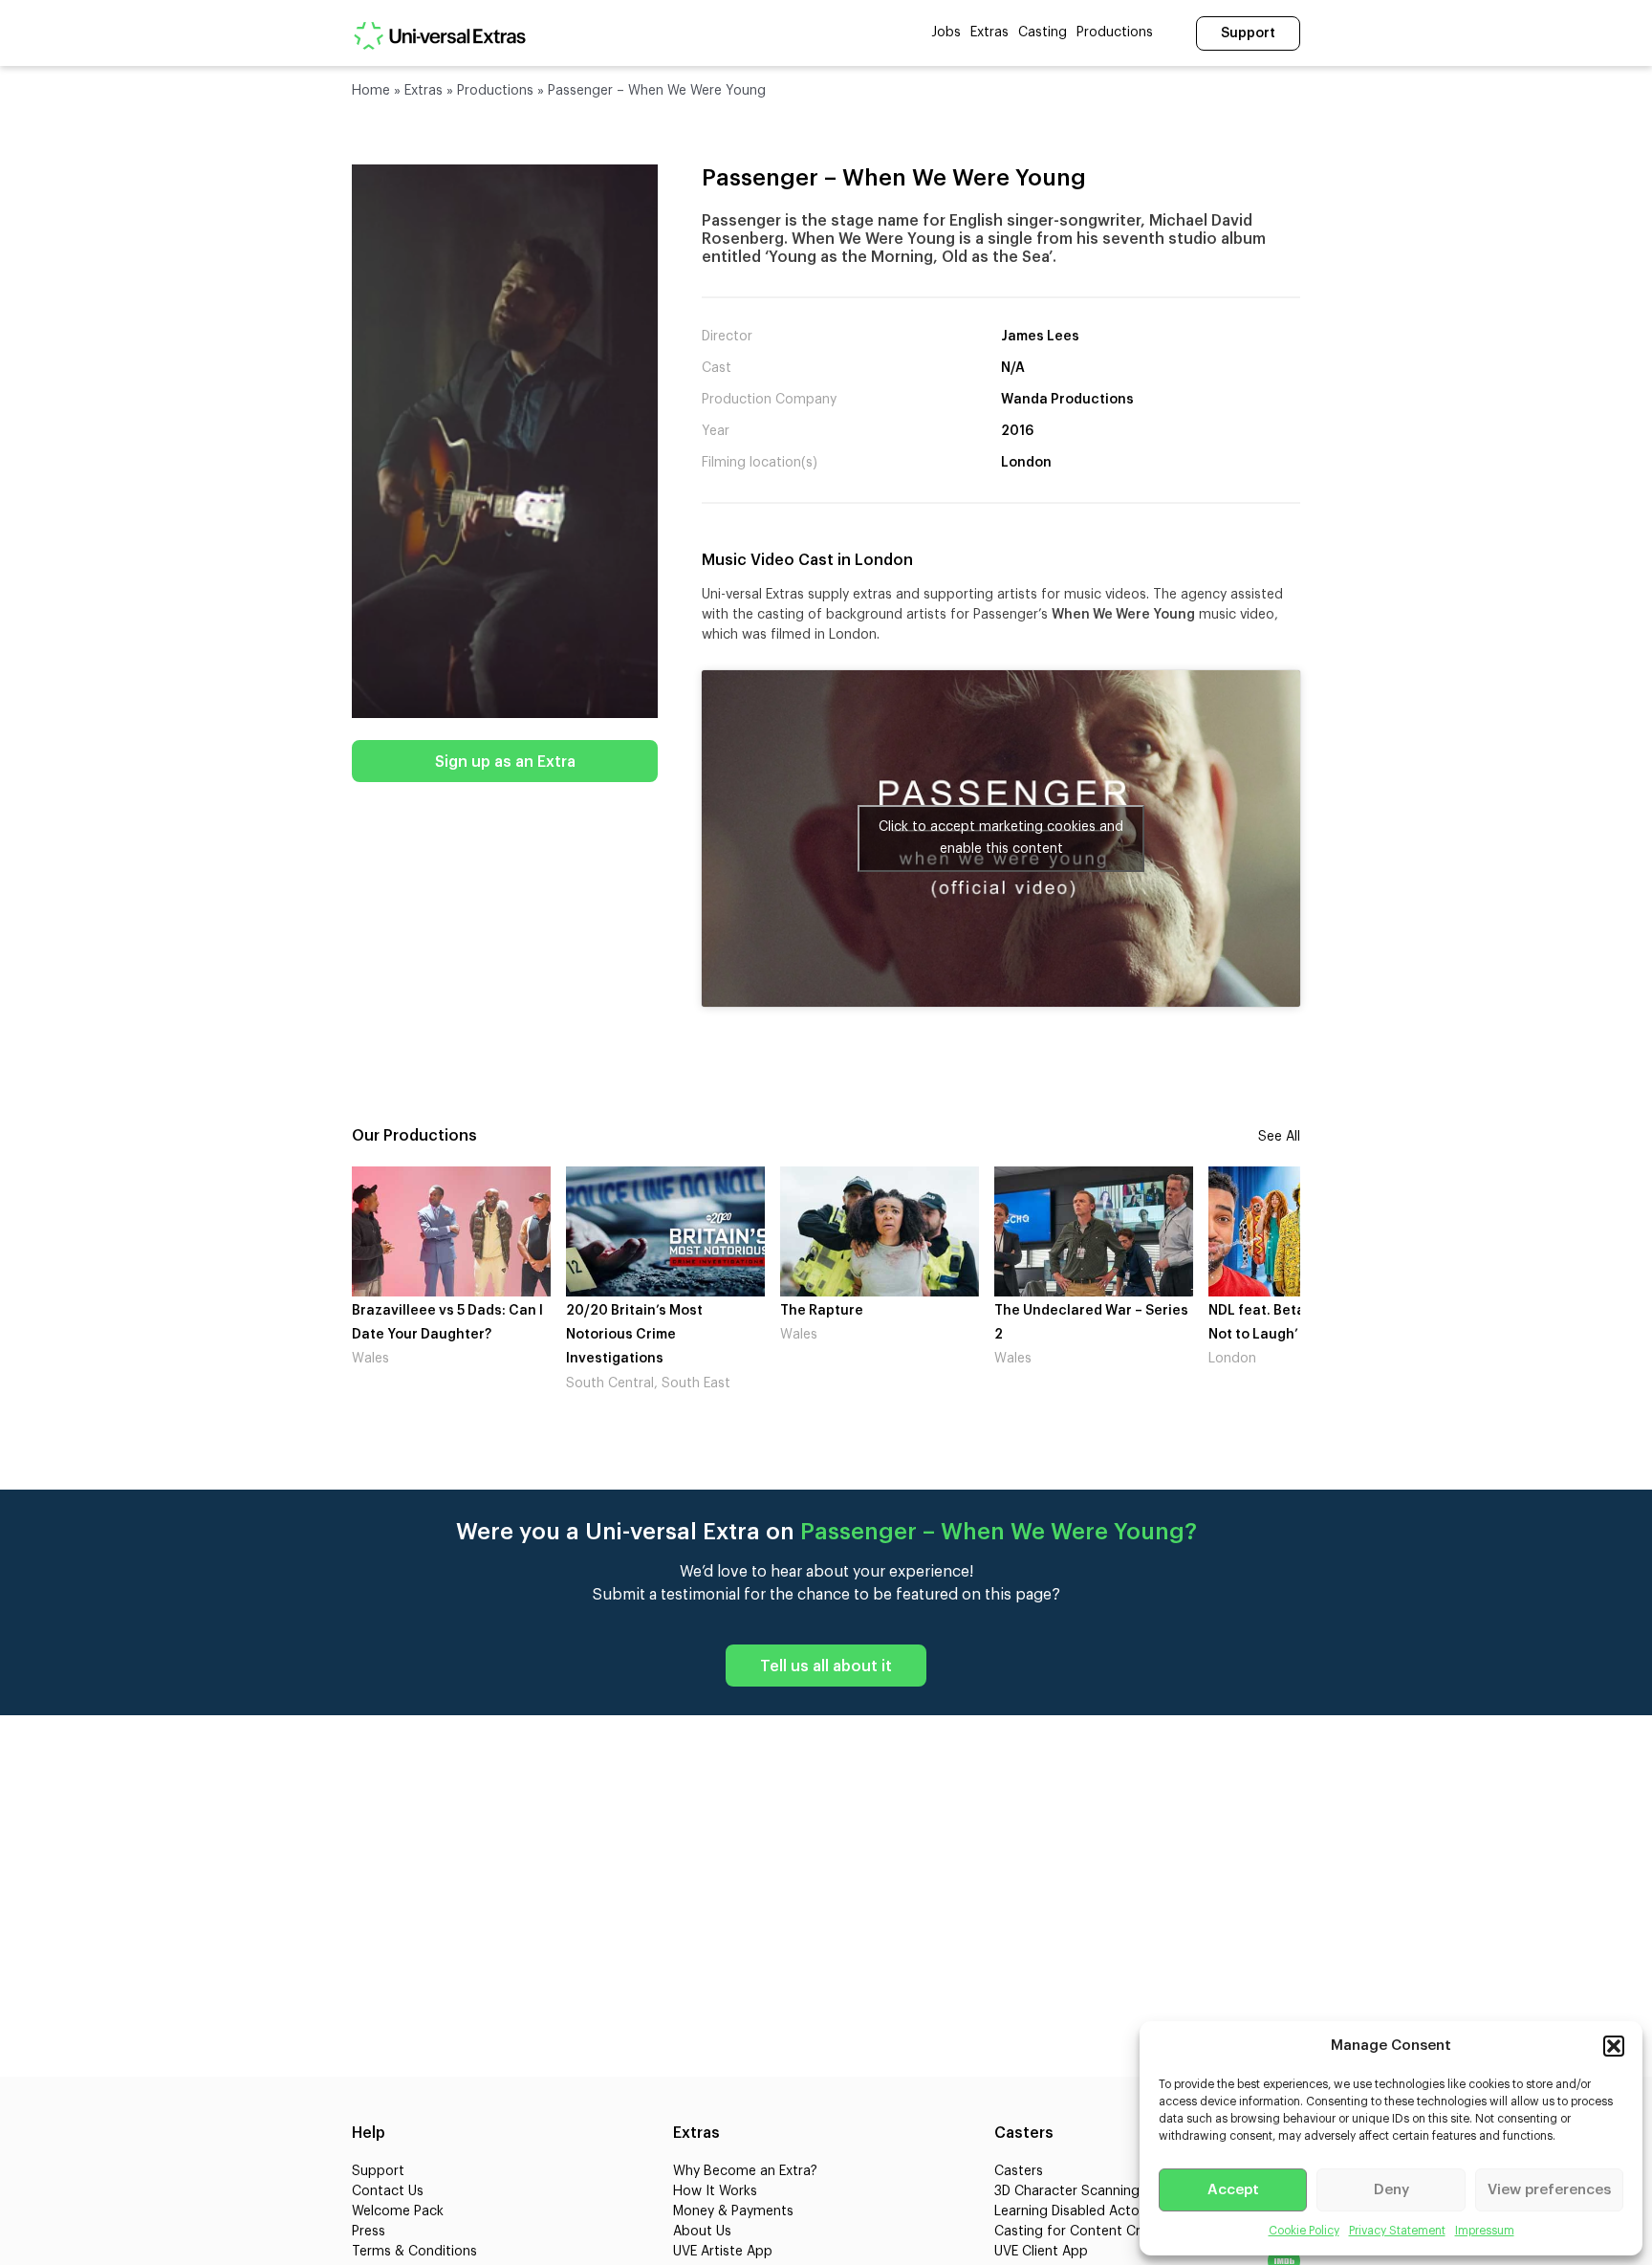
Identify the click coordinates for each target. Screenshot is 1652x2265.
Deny (1391, 2190)
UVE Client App (1041, 2252)
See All (1279, 1137)
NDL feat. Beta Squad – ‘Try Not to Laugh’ (1157, 1323)
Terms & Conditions (414, 2252)
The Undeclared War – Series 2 (949, 1323)
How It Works (715, 2191)
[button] (1614, 2046)
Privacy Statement (1397, 2231)
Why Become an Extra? (745, 2171)
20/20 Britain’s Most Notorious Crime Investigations (492, 1335)
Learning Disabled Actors (1073, 2211)
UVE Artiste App (723, 2252)
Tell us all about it (826, 1666)
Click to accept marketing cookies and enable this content (1001, 838)
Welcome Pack (398, 2211)
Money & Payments (733, 2211)
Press (369, 2232)
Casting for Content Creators (1088, 2232)
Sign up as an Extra (505, 762)
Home (371, 91)
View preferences (1549, 2190)
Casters (1019, 2171)
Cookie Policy (1304, 2231)
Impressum (1485, 2231)
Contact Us (388, 2191)
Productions (1115, 33)
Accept (1233, 2190)
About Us (702, 2232)
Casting (1043, 33)
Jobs (946, 33)
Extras (989, 33)
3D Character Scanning (1067, 2191)
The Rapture (679, 1311)
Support (1248, 33)
